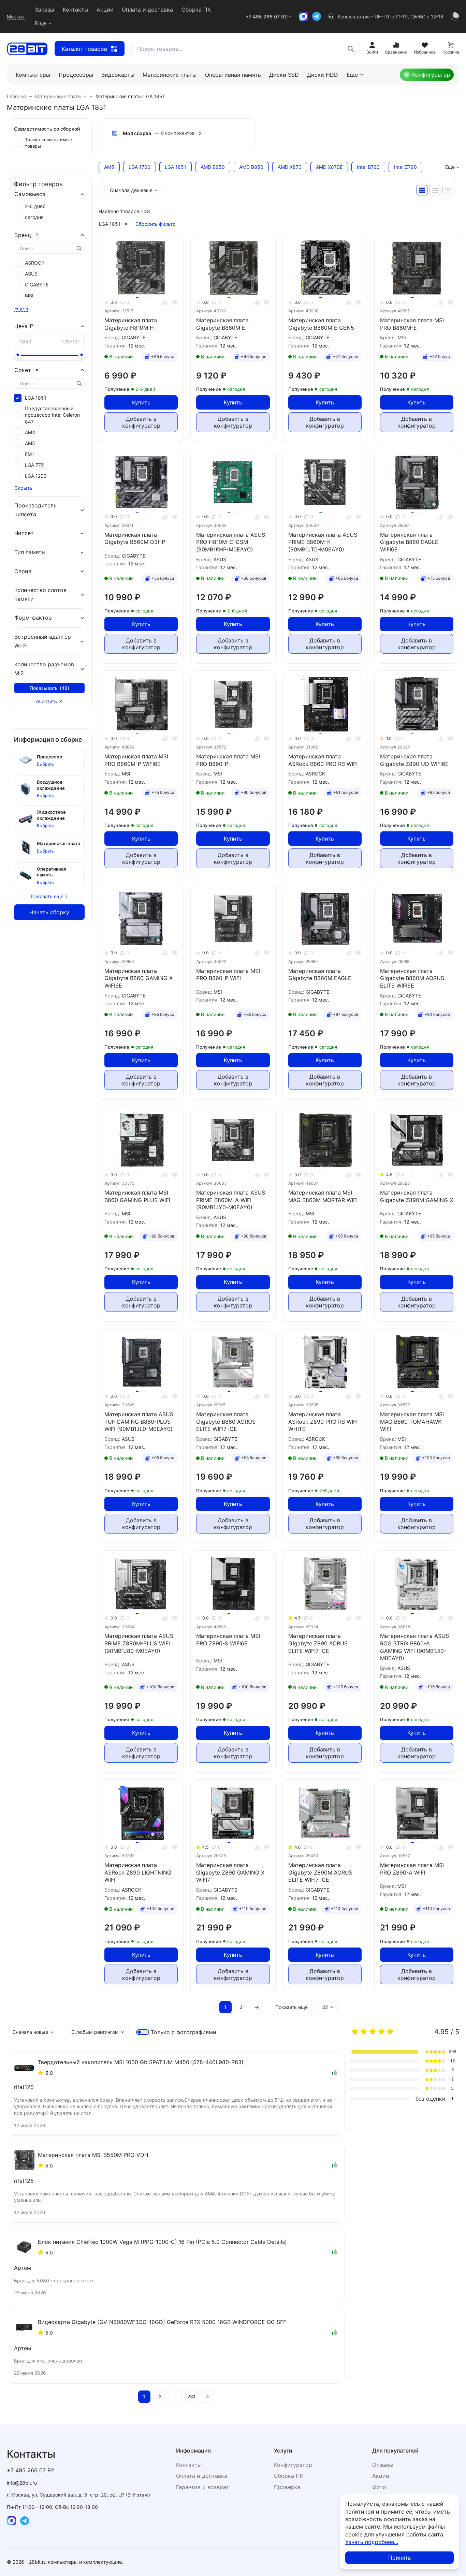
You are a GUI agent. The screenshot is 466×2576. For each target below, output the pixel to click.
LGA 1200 (36, 476)
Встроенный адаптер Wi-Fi (43, 641)
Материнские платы (170, 75)
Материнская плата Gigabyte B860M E (222, 324)
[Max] (304, 16)
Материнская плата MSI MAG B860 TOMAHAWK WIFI (412, 1422)
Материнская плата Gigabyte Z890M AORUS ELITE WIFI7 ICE (320, 1872)
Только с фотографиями (184, 2032)
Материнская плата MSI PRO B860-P (228, 760)
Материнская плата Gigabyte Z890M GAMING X (417, 1196)
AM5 (30, 443)
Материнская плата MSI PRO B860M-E (412, 324)
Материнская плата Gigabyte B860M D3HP (135, 538)
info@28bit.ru (22, 2483)
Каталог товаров (84, 49)
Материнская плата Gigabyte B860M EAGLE (320, 975)
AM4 (30, 432)
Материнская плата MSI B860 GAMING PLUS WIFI (137, 1196)
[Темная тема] (455, 16)
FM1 (30, 454)
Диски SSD (284, 75)
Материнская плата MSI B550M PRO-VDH (93, 2155)
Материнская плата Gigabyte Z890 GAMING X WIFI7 (230, 1872)
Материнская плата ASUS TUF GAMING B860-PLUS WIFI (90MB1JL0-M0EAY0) (139, 1422)
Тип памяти (30, 552)
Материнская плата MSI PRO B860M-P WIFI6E (136, 760)
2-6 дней (35, 206)
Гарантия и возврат (202, 2487)
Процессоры (76, 75)
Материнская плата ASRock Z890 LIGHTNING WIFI (138, 1872)
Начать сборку (49, 912)
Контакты (76, 10)
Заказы (45, 10)
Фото (379, 2487)
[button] (177, 133)
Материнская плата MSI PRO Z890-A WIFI (412, 1869)
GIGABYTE (37, 285)
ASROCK (35, 263)
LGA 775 (34, 465)
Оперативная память (233, 75)
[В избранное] (175, 303)
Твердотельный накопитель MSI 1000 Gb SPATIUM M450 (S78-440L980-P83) (141, 2062)
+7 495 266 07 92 (266, 17)
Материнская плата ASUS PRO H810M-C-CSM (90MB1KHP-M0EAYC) (231, 542)
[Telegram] (317, 16)
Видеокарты (118, 75)
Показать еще (292, 2007)
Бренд (23, 235)
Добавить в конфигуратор (141, 422)
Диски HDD (323, 75)
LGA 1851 (110, 224)
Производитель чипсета (35, 510)
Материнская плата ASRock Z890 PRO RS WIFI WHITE (323, 1422)
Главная (16, 96)
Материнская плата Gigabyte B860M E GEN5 (321, 324)
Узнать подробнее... (372, 2542)
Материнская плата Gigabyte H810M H (131, 324)
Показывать (49, 688)
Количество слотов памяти (40, 594)
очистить (47, 701)
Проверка (287, 2487)
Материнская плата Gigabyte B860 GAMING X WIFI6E (139, 978)
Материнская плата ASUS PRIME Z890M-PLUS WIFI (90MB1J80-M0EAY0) (139, 1643)
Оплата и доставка (147, 10)
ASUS (31, 274)
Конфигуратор (431, 75)
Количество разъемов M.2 (44, 669)
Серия (23, 571)
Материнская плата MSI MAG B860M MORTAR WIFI (323, 1196)
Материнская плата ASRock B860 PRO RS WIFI (323, 760)
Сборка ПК (196, 10)
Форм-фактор (33, 618)
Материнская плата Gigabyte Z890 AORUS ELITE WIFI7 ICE (318, 1643)
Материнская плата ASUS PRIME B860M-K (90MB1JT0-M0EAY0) (323, 542)
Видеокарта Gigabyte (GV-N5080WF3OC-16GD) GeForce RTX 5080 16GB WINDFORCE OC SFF (162, 2322)
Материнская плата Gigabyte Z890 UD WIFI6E (414, 760)
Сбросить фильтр (156, 224)
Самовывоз (30, 194)
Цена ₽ (24, 326)
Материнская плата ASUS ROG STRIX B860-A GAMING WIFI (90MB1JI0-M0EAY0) (414, 1647)
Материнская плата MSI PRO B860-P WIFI (228, 975)
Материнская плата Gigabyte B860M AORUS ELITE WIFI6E (412, 978)
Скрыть (23, 488)
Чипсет (24, 533)
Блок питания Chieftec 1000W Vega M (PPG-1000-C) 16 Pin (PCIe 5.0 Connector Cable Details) (162, 2242)
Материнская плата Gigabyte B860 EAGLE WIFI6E (409, 542)
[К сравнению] (165, 303)
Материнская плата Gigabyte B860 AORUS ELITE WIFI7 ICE (226, 1422)
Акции (105, 10)
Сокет (23, 370)
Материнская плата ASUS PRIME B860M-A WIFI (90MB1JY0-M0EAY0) (231, 1200)
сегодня (34, 217)
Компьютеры (33, 75)
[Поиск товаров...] (351, 49)
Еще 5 (21, 308)
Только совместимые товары (49, 143)
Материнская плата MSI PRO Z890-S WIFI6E (228, 1640)
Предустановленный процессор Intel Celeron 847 (52, 415)
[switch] (143, 2032)
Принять (400, 2558)
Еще (40, 23)
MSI (29, 295)
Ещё (450, 167)
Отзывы (383, 2465)
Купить (141, 402)
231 (191, 2396)
